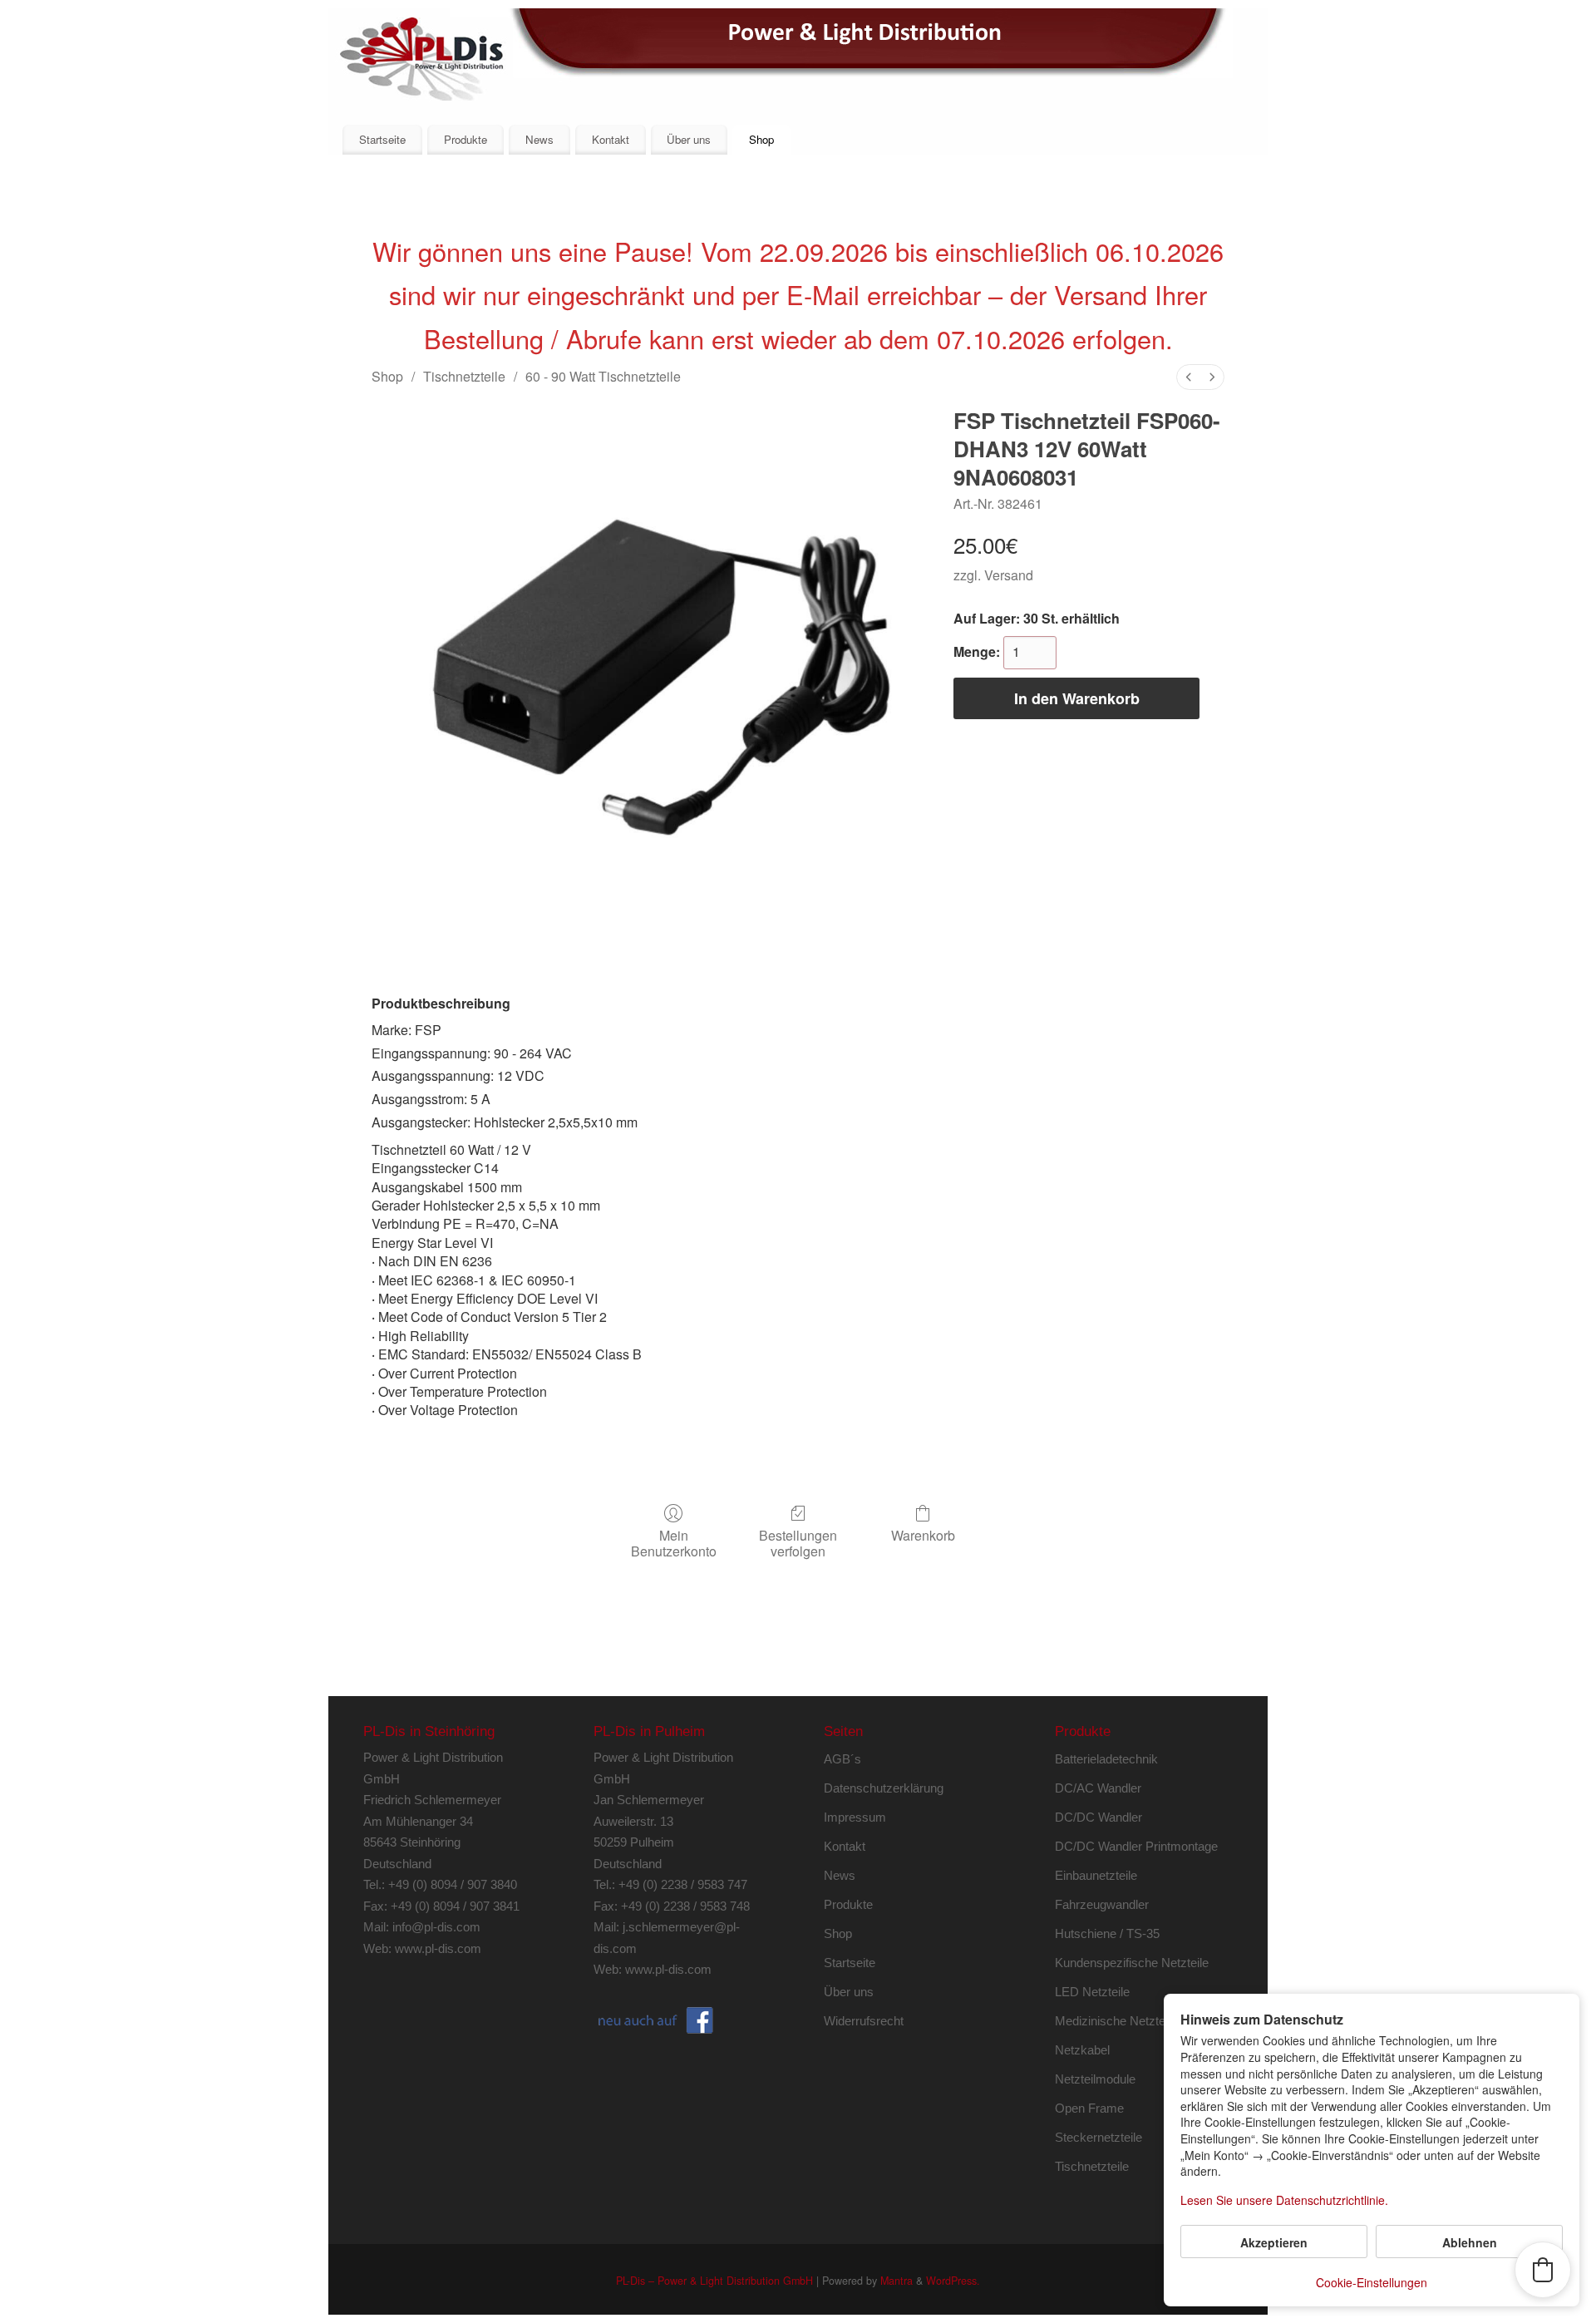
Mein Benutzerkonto (674, 1542)
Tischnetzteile (464, 376)
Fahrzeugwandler (1102, 1904)
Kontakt (611, 139)
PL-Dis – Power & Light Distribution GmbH (714, 2281)
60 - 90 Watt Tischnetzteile (603, 376)
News (539, 139)
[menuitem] (1189, 377)
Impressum (855, 1817)
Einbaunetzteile (1096, 1875)
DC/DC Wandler (1098, 1817)
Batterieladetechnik (1106, 1759)
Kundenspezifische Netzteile (1132, 1963)
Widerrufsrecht (864, 2021)
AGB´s (842, 1759)
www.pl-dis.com (438, 1948)
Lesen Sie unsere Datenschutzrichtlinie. (1284, 2200)
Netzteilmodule (1095, 2079)
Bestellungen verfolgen (798, 1542)
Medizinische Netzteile (1116, 2021)
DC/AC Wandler (1098, 1788)
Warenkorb (923, 1534)
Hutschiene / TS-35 (1107, 1933)
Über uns (689, 139)
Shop (761, 139)
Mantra (897, 2281)
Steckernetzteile (1098, 2137)
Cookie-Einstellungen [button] (1372, 2282)
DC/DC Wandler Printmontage (1136, 1846)
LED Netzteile (1092, 1992)
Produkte (465, 139)
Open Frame (1089, 2108)
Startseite (382, 139)
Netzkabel (1082, 2050)
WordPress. (953, 2281)
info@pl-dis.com (436, 1927)
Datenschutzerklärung (884, 1788)
